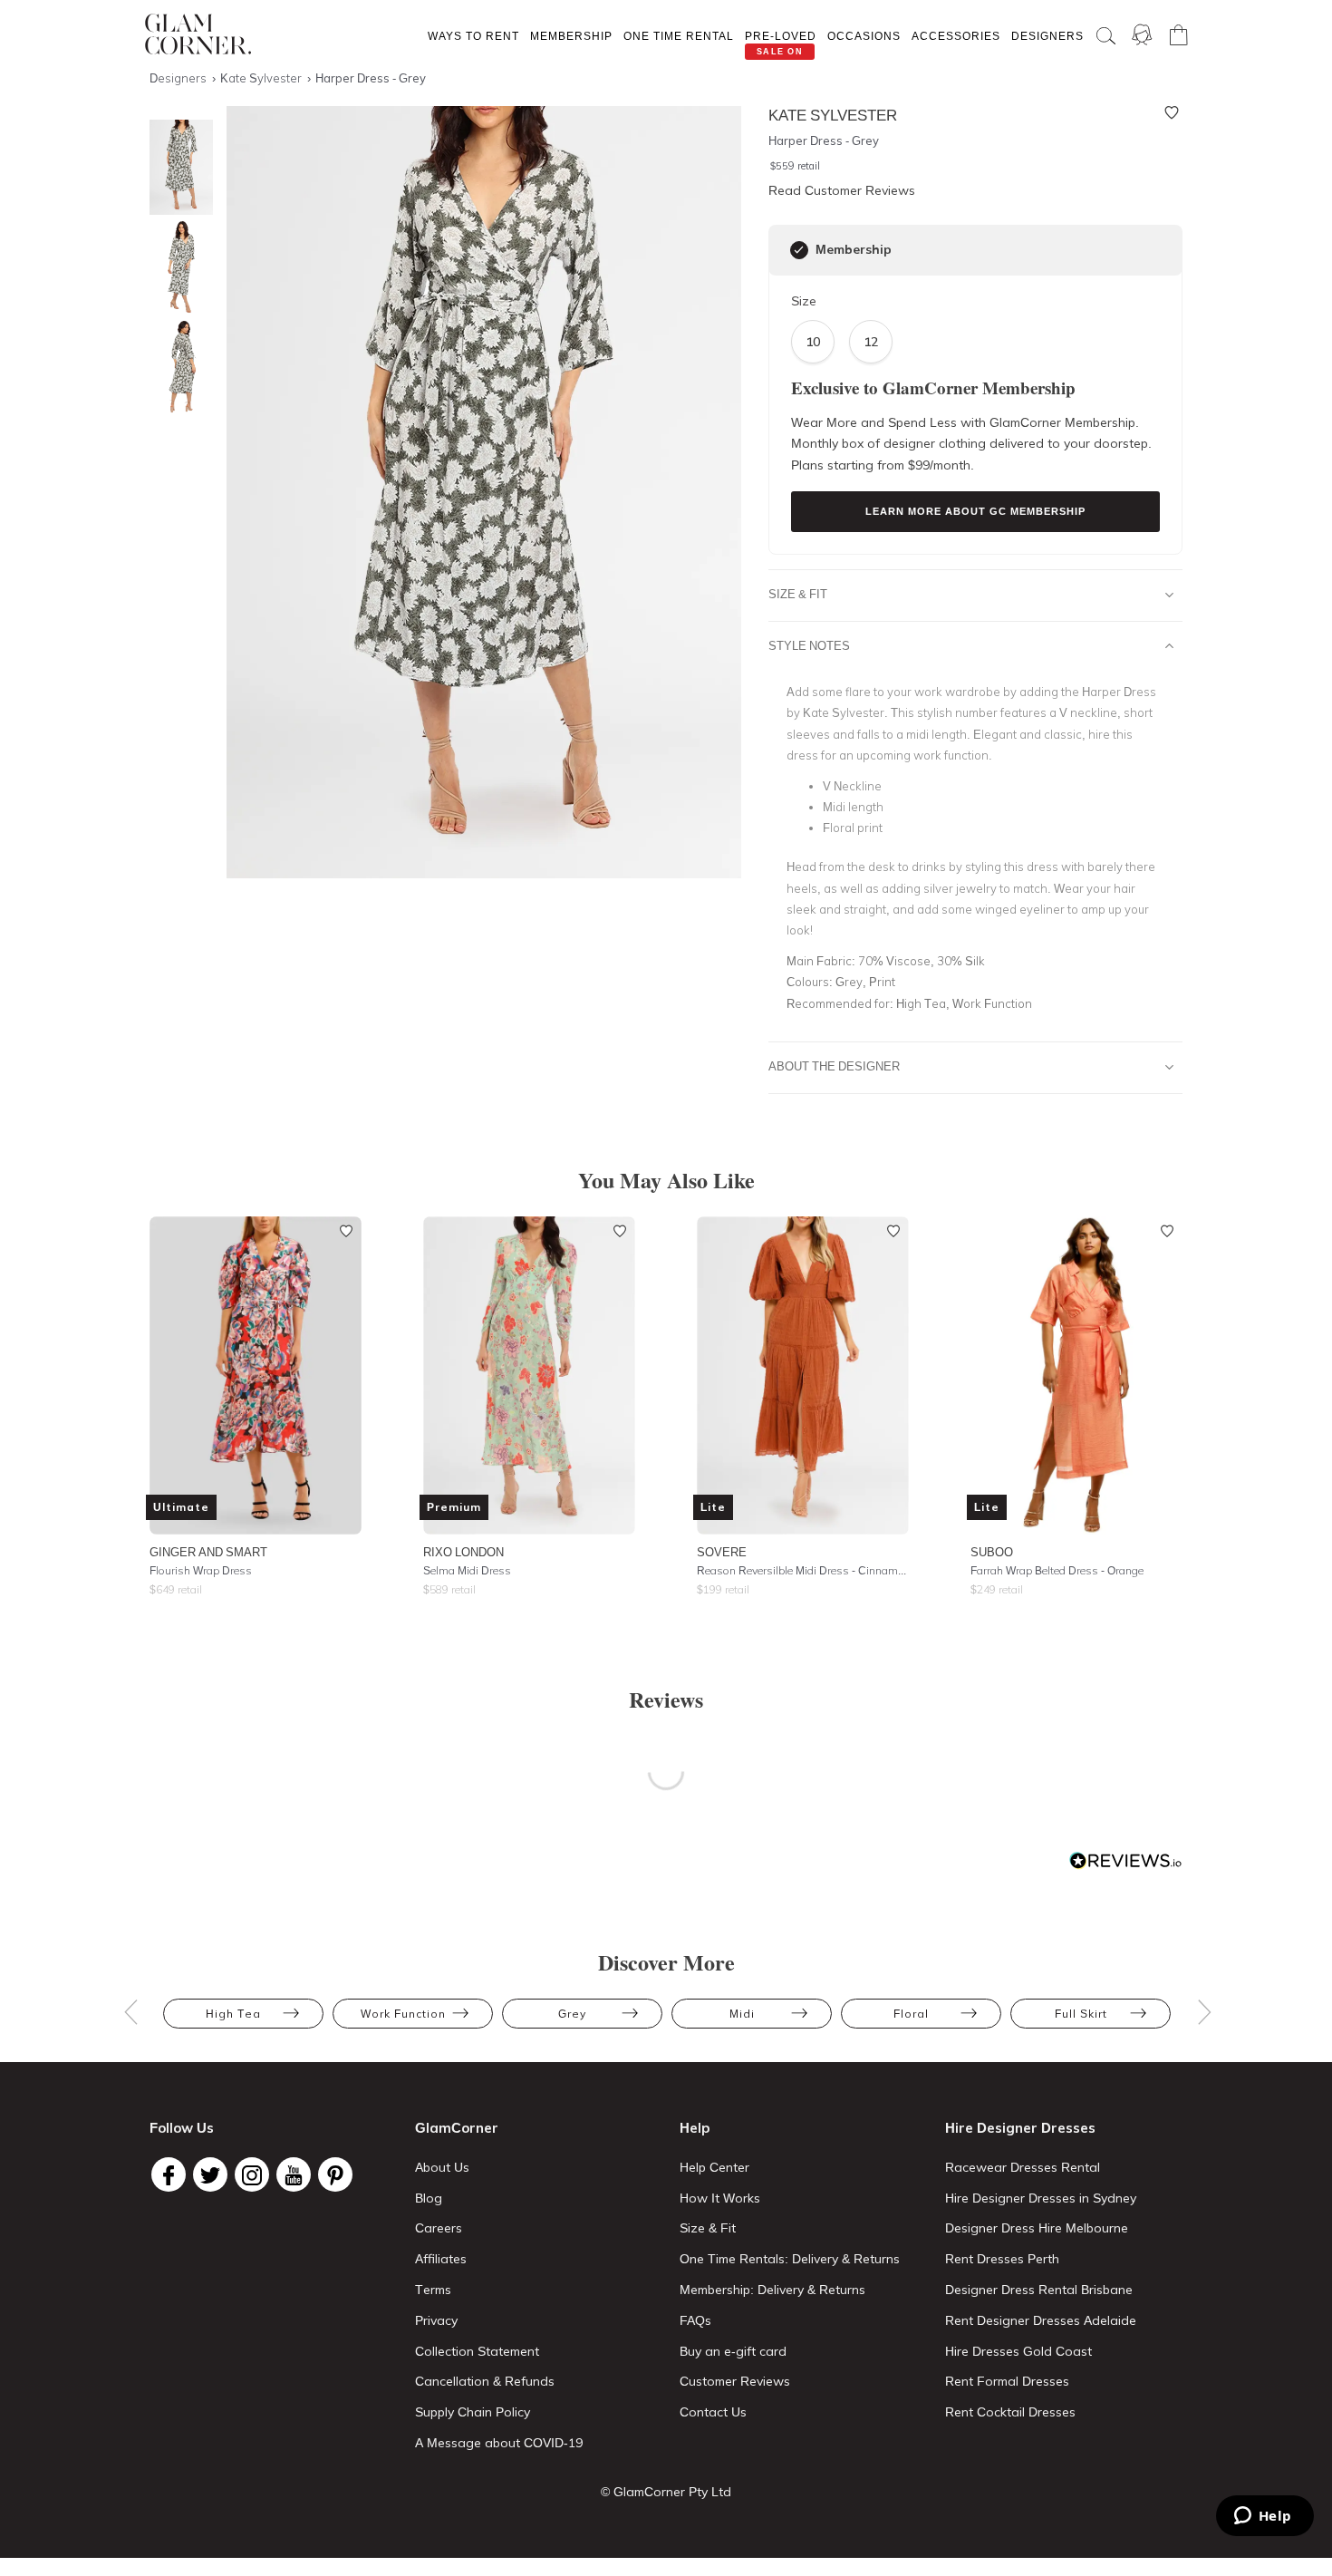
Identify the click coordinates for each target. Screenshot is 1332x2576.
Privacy (436, 2320)
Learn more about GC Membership (975, 511)
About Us (442, 2167)
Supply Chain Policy (473, 2412)
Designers (1047, 36)
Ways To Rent (473, 36)
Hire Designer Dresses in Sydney (1041, 2198)
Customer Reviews (735, 2381)
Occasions (864, 36)
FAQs (695, 2320)
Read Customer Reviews (842, 190)
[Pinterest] (335, 2174)
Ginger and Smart (208, 1552)
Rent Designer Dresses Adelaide (1041, 2320)
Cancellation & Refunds (485, 2381)
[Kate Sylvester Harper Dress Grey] (177, 167)
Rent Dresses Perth (1002, 2259)
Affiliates (441, 2259)
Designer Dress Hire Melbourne (1037, 2228)
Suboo (992, 1552)
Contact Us (713, 2412)
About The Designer (834, 1066)
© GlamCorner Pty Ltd (666, 2492)
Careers (439, 2228)
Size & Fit (798, 594)
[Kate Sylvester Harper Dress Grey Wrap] (177, 367)
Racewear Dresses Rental (1023, 2167)
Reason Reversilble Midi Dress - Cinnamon (803, 1570)
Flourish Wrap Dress (201, 1570)
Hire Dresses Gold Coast (1018, 2351)
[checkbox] (799, 250)
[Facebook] (169, 2174)
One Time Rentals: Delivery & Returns (790, 2259)
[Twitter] (210, 2174)
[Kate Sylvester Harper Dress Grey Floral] (177, 267)
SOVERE (722, 1552)
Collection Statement (477, 2351)
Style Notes (809, 645)
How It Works (720, 2198)
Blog (429, 2198)
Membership (571, 36)
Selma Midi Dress (467, 1570)
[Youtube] (294, 2174)
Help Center (714, 2167)
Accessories (956, 36)
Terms (433, 2290)
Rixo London (463, 1552)
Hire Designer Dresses (1020, 2128)
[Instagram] (252, 2174)
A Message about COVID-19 (499, 2443)
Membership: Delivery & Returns (772, 2290)
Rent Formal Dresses (1007, 2381)
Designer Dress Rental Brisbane (1039, 2290)
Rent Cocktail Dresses (1010, 2412)
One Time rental (679, 36)
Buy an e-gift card (733, 2351)
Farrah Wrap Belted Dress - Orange (1057, 1570)
